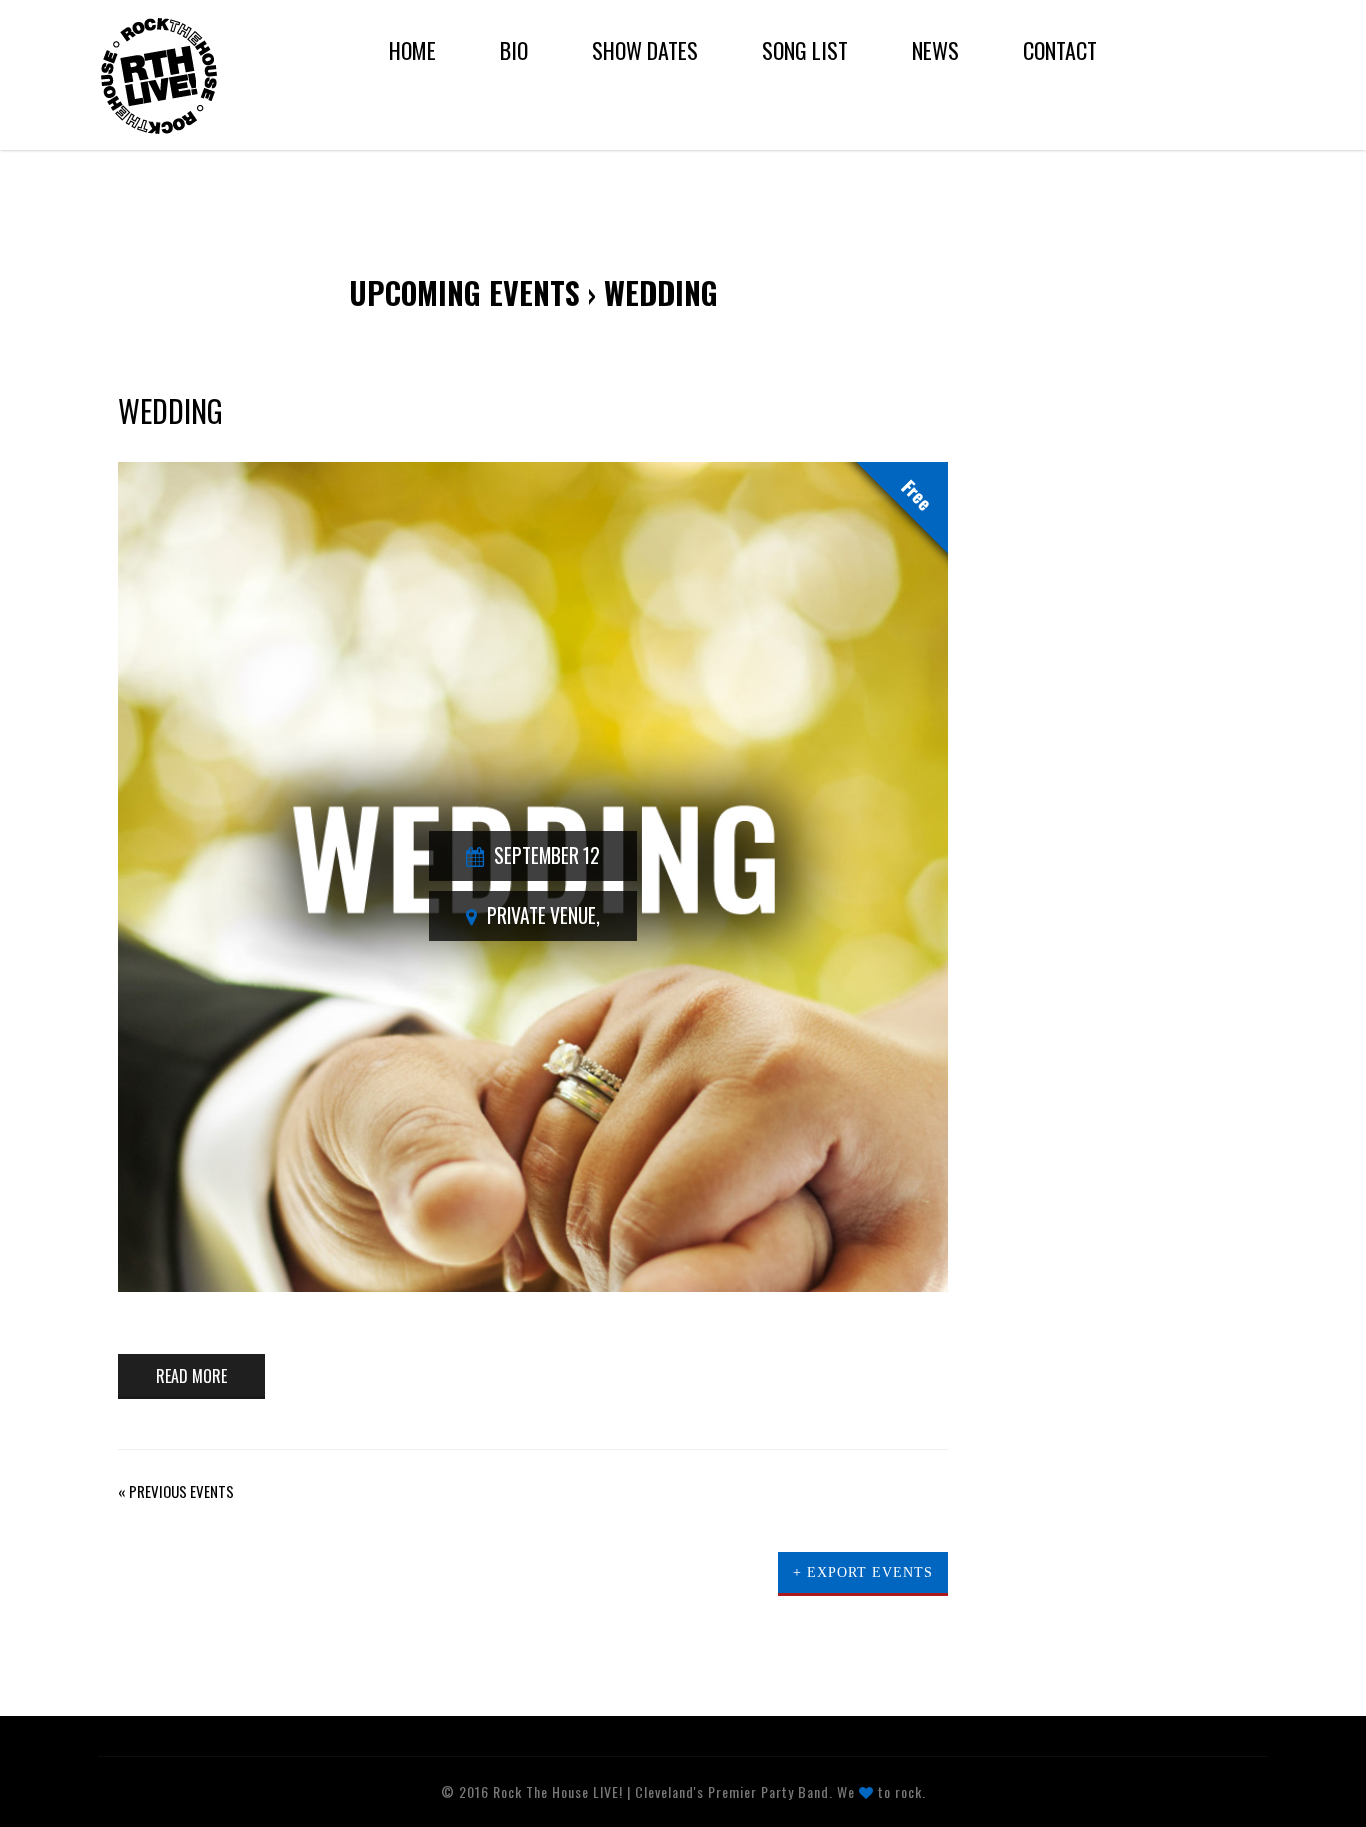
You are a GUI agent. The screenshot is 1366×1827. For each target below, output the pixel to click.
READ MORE (191, 1376)
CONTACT (1060, 50)
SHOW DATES (645, 50)
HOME (412, 50)
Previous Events (176, 1491)
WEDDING (170, 410)
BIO (514, 50)
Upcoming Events (464, 292)
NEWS (935, 50)
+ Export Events (863, 1572)
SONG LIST (805, 50)
